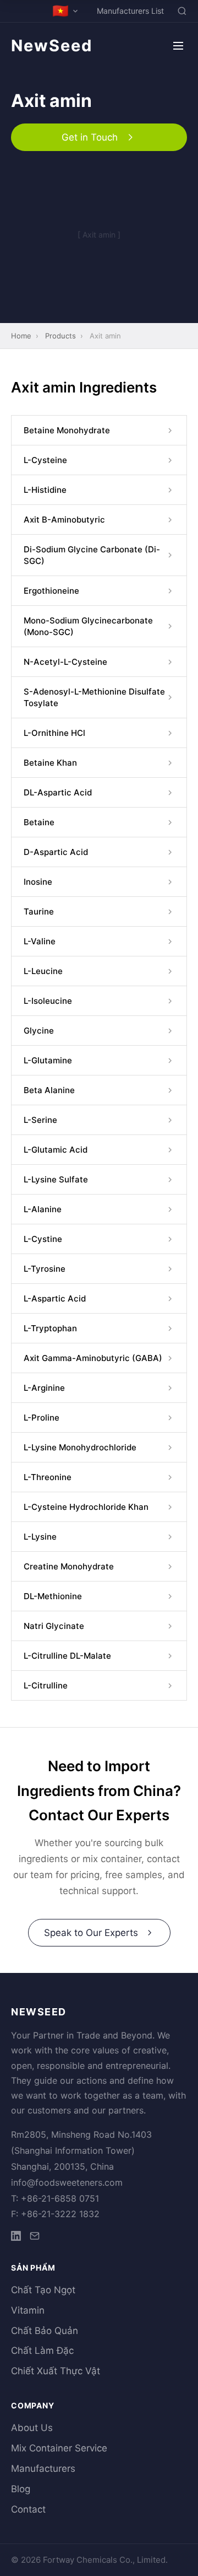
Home (21, 336)
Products (61, 336)
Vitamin (28, 2310)
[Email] (35, 2238)
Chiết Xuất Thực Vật (56, 2371)
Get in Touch (90, 137)
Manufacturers (43, 2469)
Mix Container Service (59, 2448)
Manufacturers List (130, 11)
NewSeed (52, 45)
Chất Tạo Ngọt (43, 2290)
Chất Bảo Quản (45, 2331)
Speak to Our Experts (91, 1933)
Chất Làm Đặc (42, 2351)
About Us (32, 2428)
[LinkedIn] (16, 2238)
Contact (28, 2509)
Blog (21, 2489)
